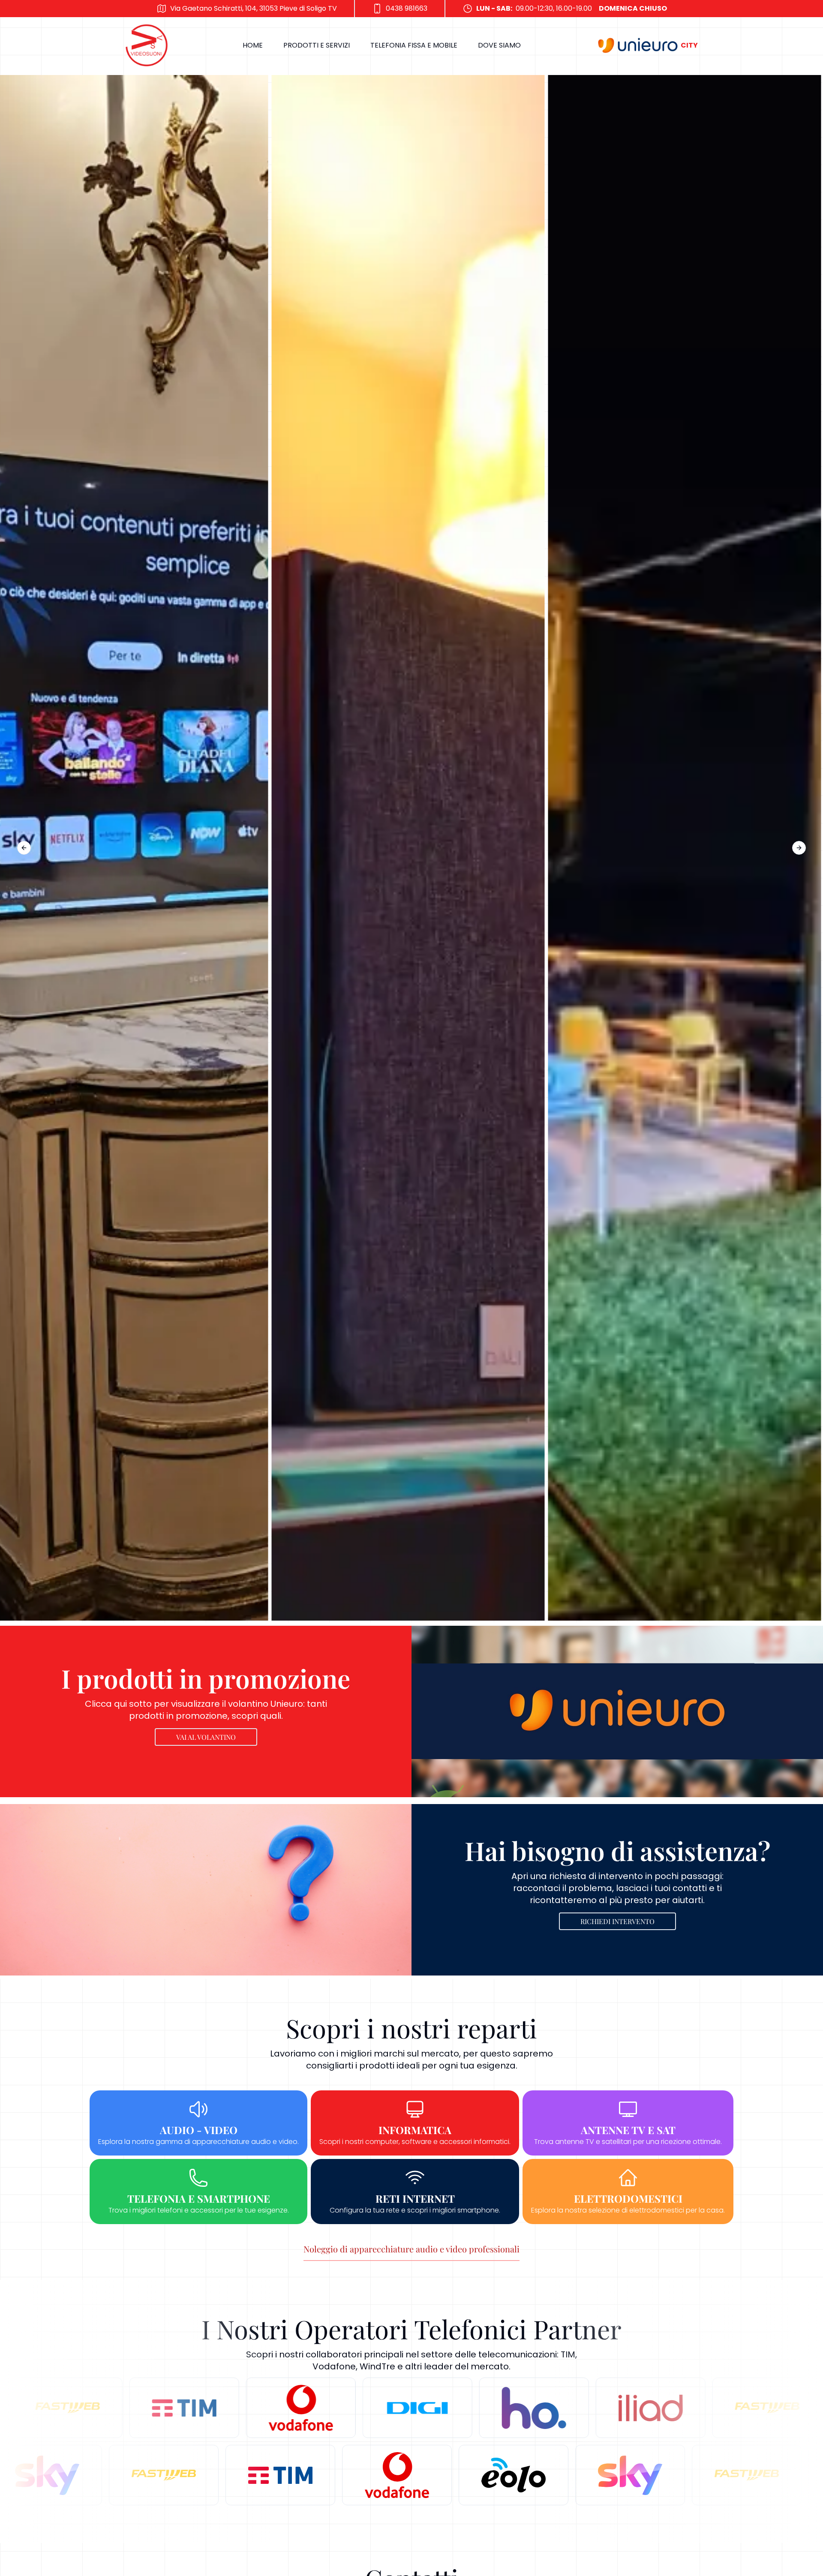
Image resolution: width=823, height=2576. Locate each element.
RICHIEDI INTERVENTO (617, 1921)
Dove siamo (499, 45)
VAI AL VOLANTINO (206, 1737)
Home (253, 45)
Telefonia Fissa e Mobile (414, 45)
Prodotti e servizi (317, 45)
